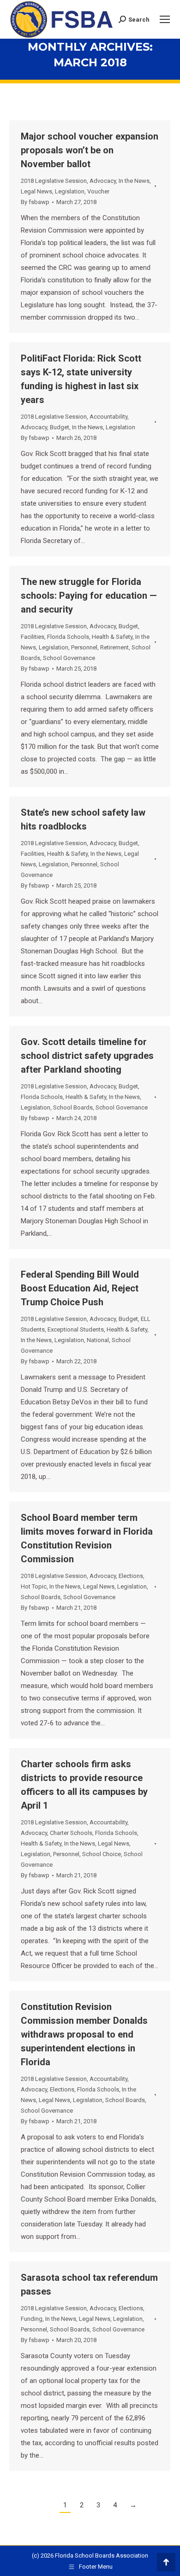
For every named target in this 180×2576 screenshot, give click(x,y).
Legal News (36, 191)
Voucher (98, 191)
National (98, 1340)
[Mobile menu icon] (165, 19)
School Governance (69, 658)
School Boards (73, 1107)
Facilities (33, 637)
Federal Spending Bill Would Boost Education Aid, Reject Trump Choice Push (80, 1288)
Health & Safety (112, 637)
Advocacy (103, 181)
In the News (134, 181)
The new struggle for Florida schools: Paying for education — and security (89, 596)
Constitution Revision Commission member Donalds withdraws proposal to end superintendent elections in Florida (84, 2034)
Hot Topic (34, 1586)
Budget (60, 427)
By (35, 202)
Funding (32, 2319)
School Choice (102, 1854)
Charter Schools (71, 1833)
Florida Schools (68, 637)
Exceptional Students (76, 1329)
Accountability (108, 417)
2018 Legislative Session (54, 181)
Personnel (84, 647)
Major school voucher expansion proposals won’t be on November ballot (90, 150)
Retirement (114, 647)
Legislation (70, 191)
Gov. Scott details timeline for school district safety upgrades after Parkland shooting (87, 1056)
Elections (131, 1576)
